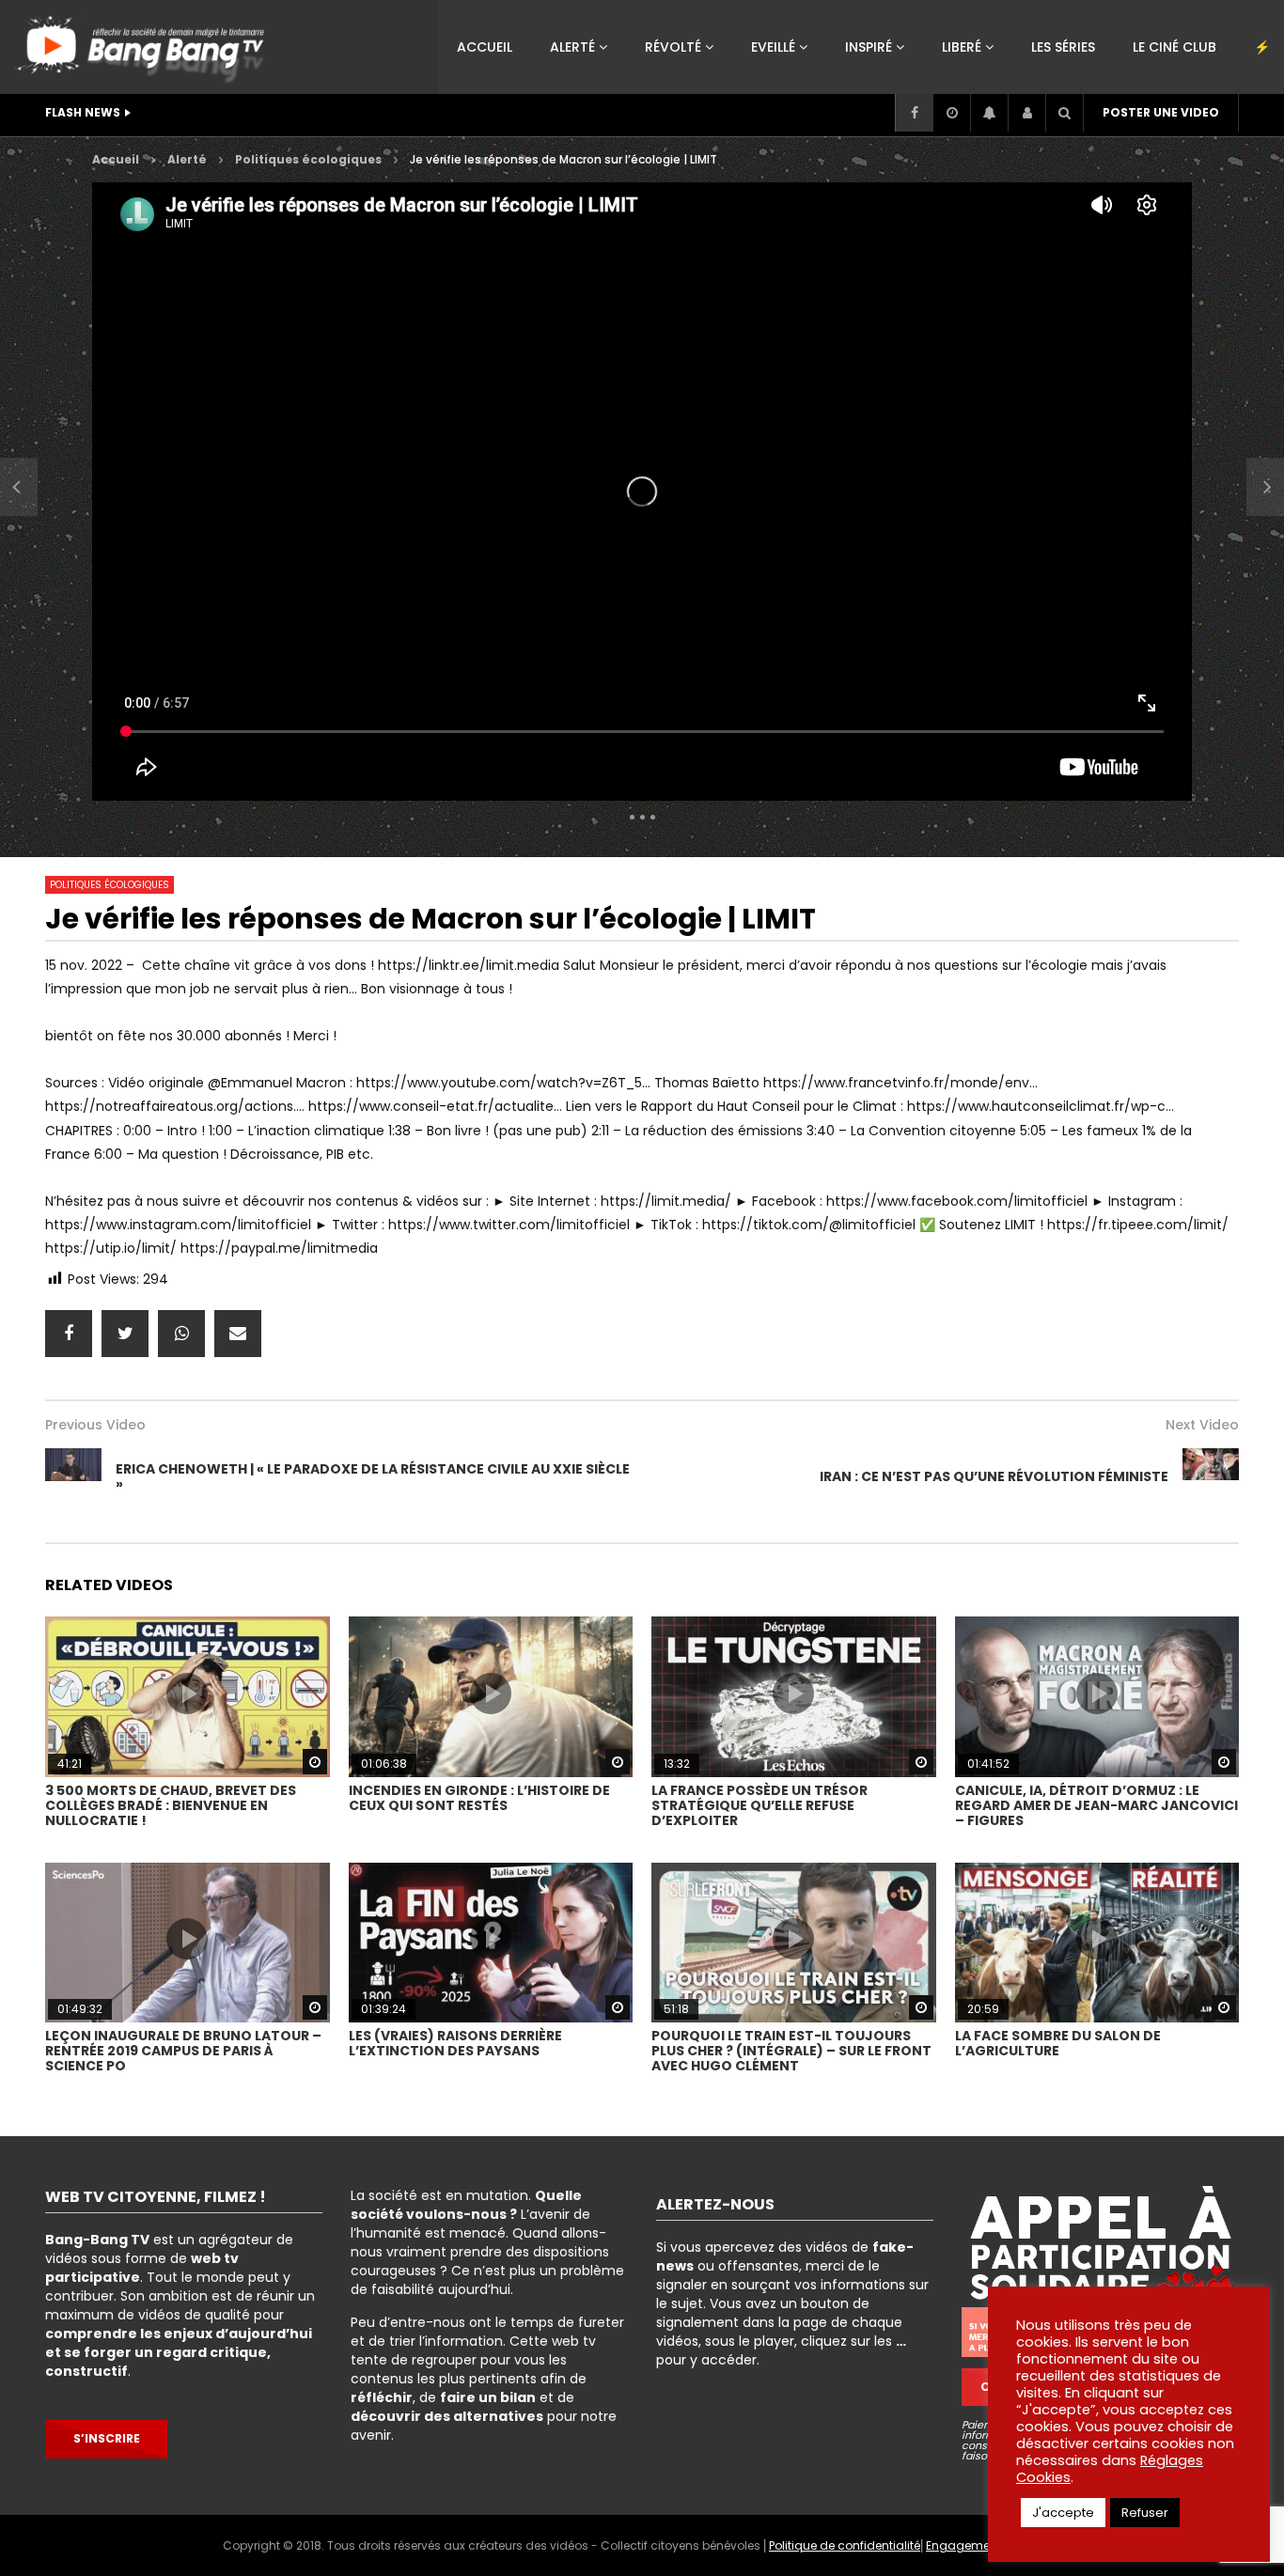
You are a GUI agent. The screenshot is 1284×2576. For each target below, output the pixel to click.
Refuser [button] (1145, 2513)
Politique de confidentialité (845, 2545)
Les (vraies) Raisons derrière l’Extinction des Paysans (455, 2043)
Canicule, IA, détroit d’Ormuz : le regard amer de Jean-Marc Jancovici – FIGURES (1096, 1805)
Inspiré (869, 47)
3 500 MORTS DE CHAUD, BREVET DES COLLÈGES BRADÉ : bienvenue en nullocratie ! (171, 1805)
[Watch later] (951, 113)
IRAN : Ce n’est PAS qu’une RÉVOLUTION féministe (994, 1476)
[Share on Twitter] (125, 1334)
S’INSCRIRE (107, 2438)
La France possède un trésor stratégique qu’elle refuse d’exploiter (759, 1805)
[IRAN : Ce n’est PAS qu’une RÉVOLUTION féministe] (1211, 1476)
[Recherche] (1064, 113)
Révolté (673, 47)
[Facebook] (914, 113)
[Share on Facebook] (69, 1334)
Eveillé (773, 47)
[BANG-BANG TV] (143, 42)
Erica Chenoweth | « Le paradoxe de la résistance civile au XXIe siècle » (373, 1476)
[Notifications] (989, 113)
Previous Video (95, 1425)
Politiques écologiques (110, 885)
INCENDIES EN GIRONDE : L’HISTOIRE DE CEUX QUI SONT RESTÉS (479, 1798)
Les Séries (1063, 47)
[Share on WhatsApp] (181, 1334)
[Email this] (238, 1334)
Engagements (967, 2545)
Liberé (962, 47)
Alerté (572, 47)
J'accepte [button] (1063, 2513)
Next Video (1202, 1425)
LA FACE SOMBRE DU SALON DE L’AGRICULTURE (1058, 2043)
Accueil (485, 47)
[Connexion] (1026, 113)
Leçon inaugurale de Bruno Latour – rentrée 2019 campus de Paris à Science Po (183, 2051)
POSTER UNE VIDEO (1161, 112)
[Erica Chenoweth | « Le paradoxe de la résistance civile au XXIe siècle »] (19, 487)
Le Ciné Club (1174, 47)
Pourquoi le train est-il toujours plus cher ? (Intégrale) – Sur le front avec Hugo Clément (791, 2051)
